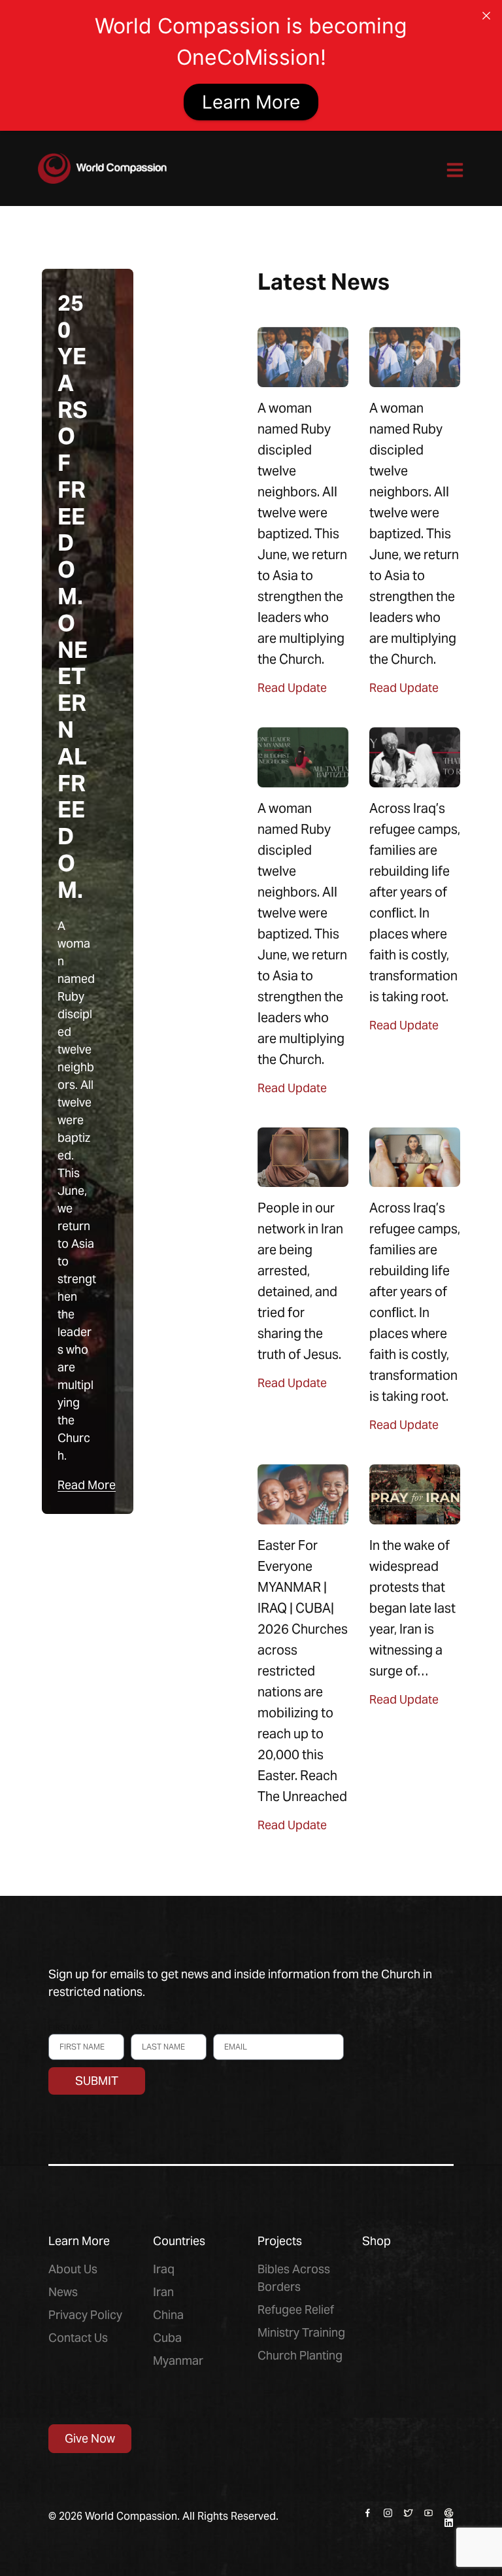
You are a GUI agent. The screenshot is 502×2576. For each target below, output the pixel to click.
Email (225, 2028)
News (63, 2292)
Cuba (167, 2338)
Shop (376, 2241)
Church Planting (300, 2355)
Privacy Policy (85, 2315)
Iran (163, 2292)
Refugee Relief (296, 2310)
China (168, 2315)
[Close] (486, 16)
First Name (71, 2028)
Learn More (251, 102)
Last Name (152, 2028)
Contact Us (78, 2338)
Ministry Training (301, 2332)
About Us (73, 2269)
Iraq (164, 2269)
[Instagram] (388, 2513)
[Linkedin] (449, 2523)
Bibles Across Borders (294, 2278)
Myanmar (178, 2361)
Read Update (292, 688)
